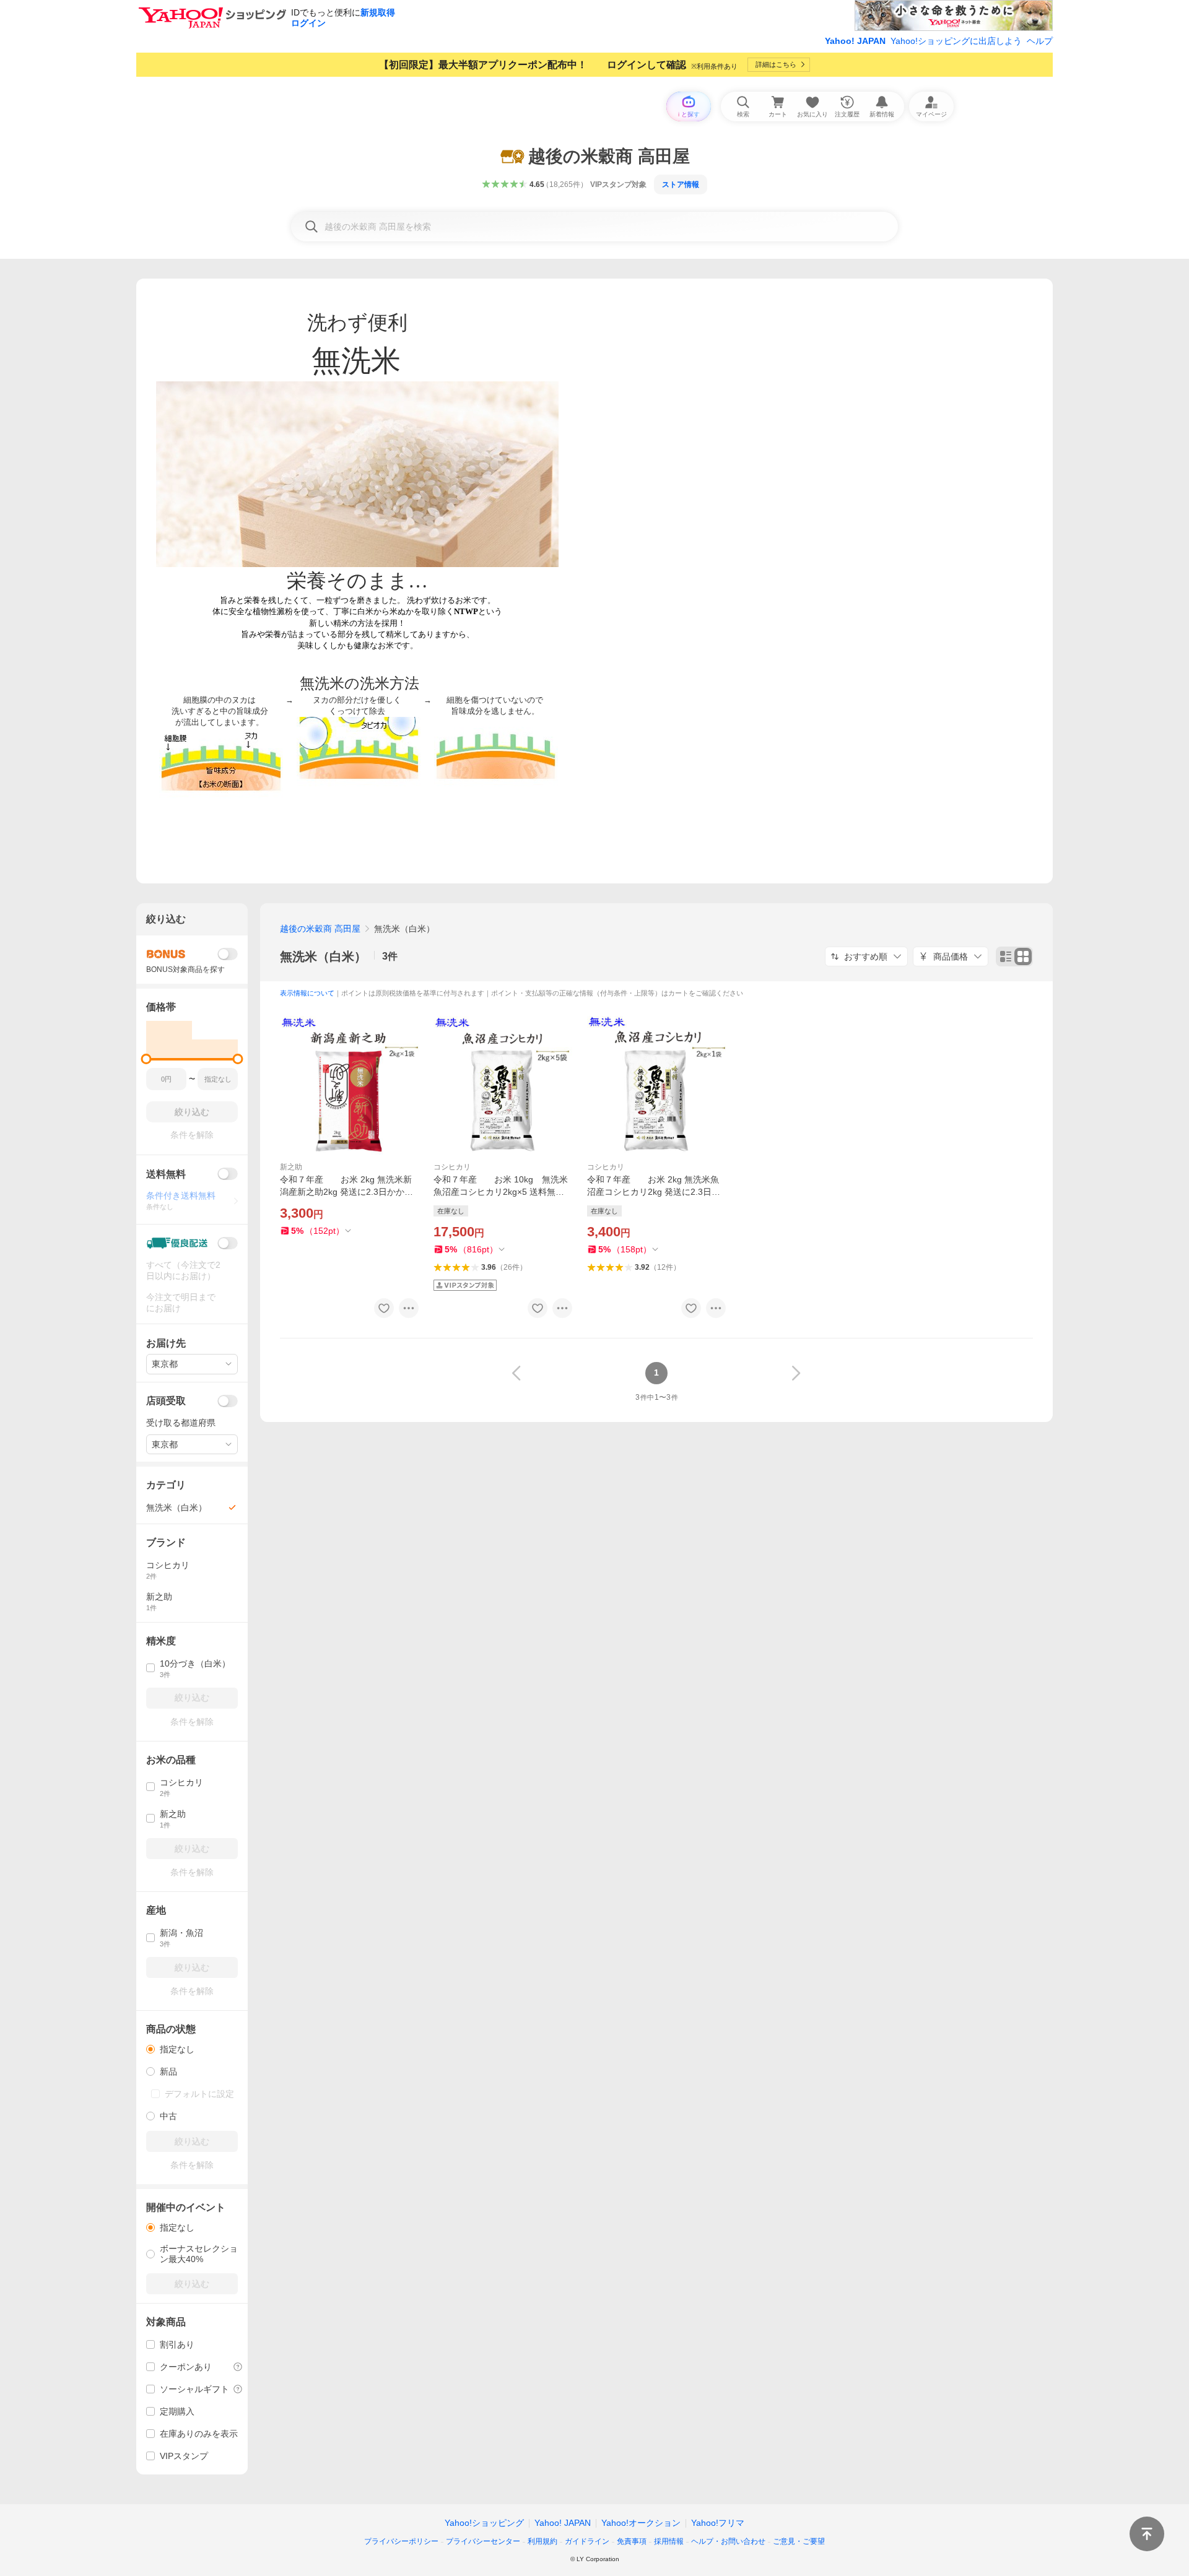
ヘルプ (1040, 41)
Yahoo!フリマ (718, 2523)
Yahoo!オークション (641, 2523)
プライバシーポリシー (401, 2541)
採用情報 (669, 2541)
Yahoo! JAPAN (855, 41)
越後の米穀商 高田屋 (320, 929)
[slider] (146, 1059)
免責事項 (632, 2541)
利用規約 (542, 2541)
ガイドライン (587, 2541)
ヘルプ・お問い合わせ (728, 2541)
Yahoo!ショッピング (484, 2523)
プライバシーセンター (483, 2541)
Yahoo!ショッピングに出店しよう (956, 41)
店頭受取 (166, 1401)
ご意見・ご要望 (799, 2541)
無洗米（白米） (323, 956)
